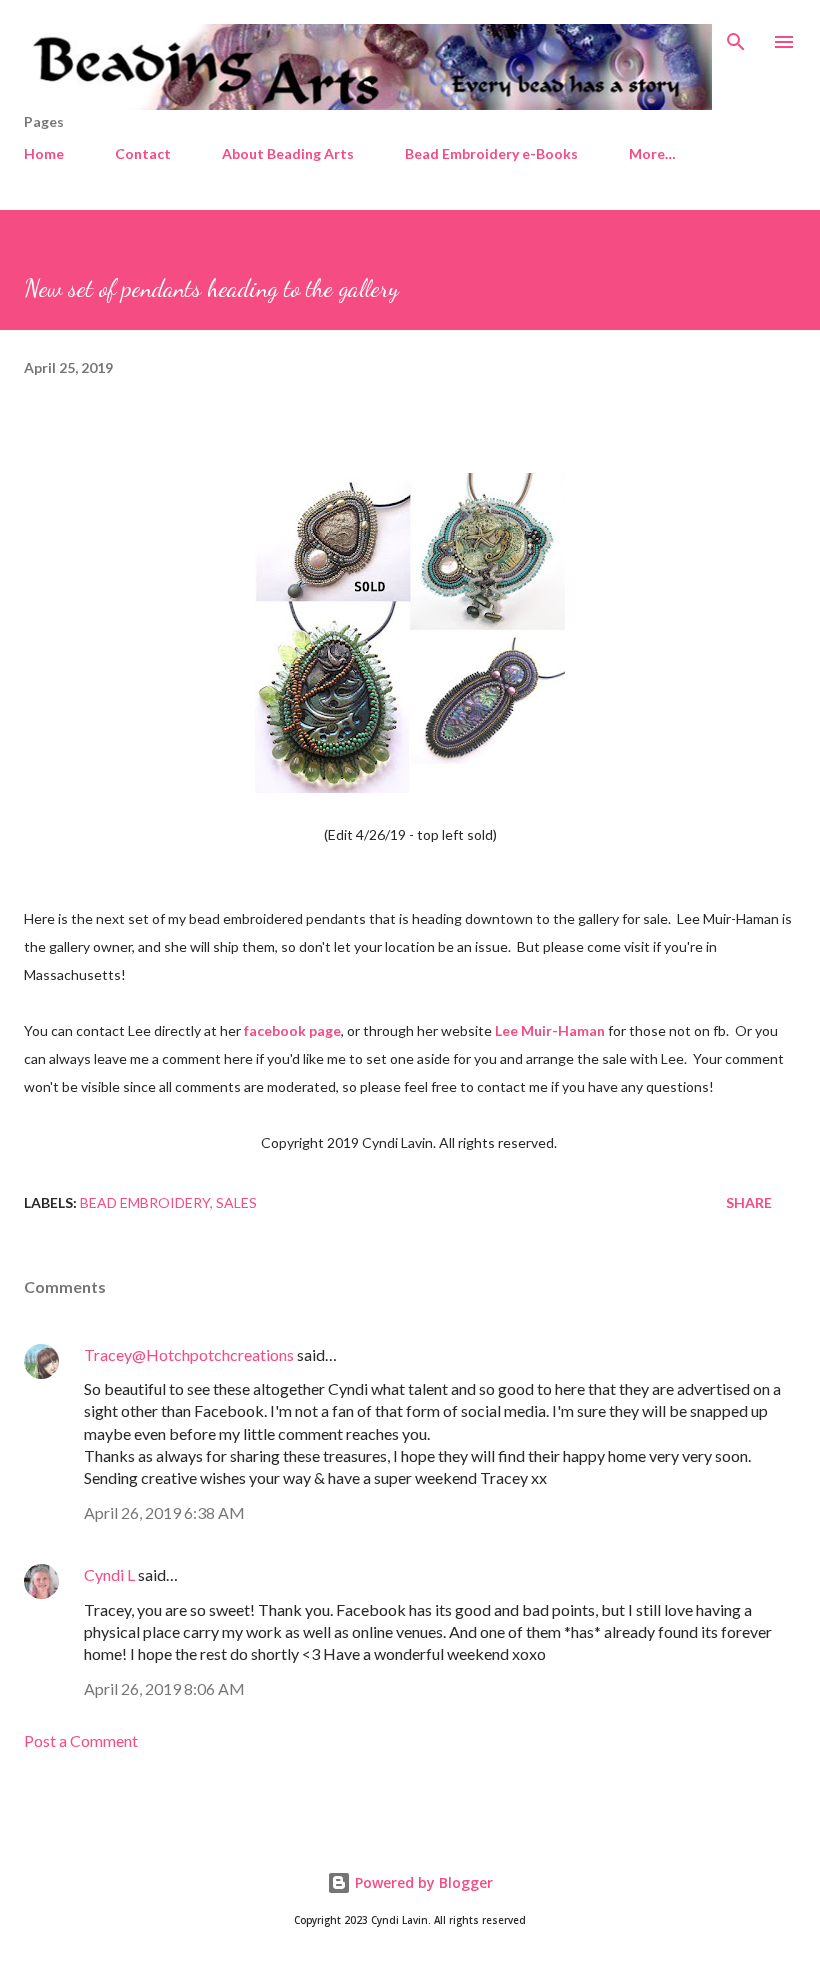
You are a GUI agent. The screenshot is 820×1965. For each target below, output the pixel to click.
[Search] (736, 36)
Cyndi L (109, 1574)
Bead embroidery (145, 1202)
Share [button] (749, 1202)
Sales (236, 1202)
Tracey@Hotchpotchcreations (189, 1354)
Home (44, 153)
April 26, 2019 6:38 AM (164, 1512)
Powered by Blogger (422, 1882)
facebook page (292, 1030)
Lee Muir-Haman (550, 1030)
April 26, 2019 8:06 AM (164, 1688)
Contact (143, 153)
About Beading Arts (288, 153)
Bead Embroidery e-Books (491, 153)
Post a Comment (81, 1740)
